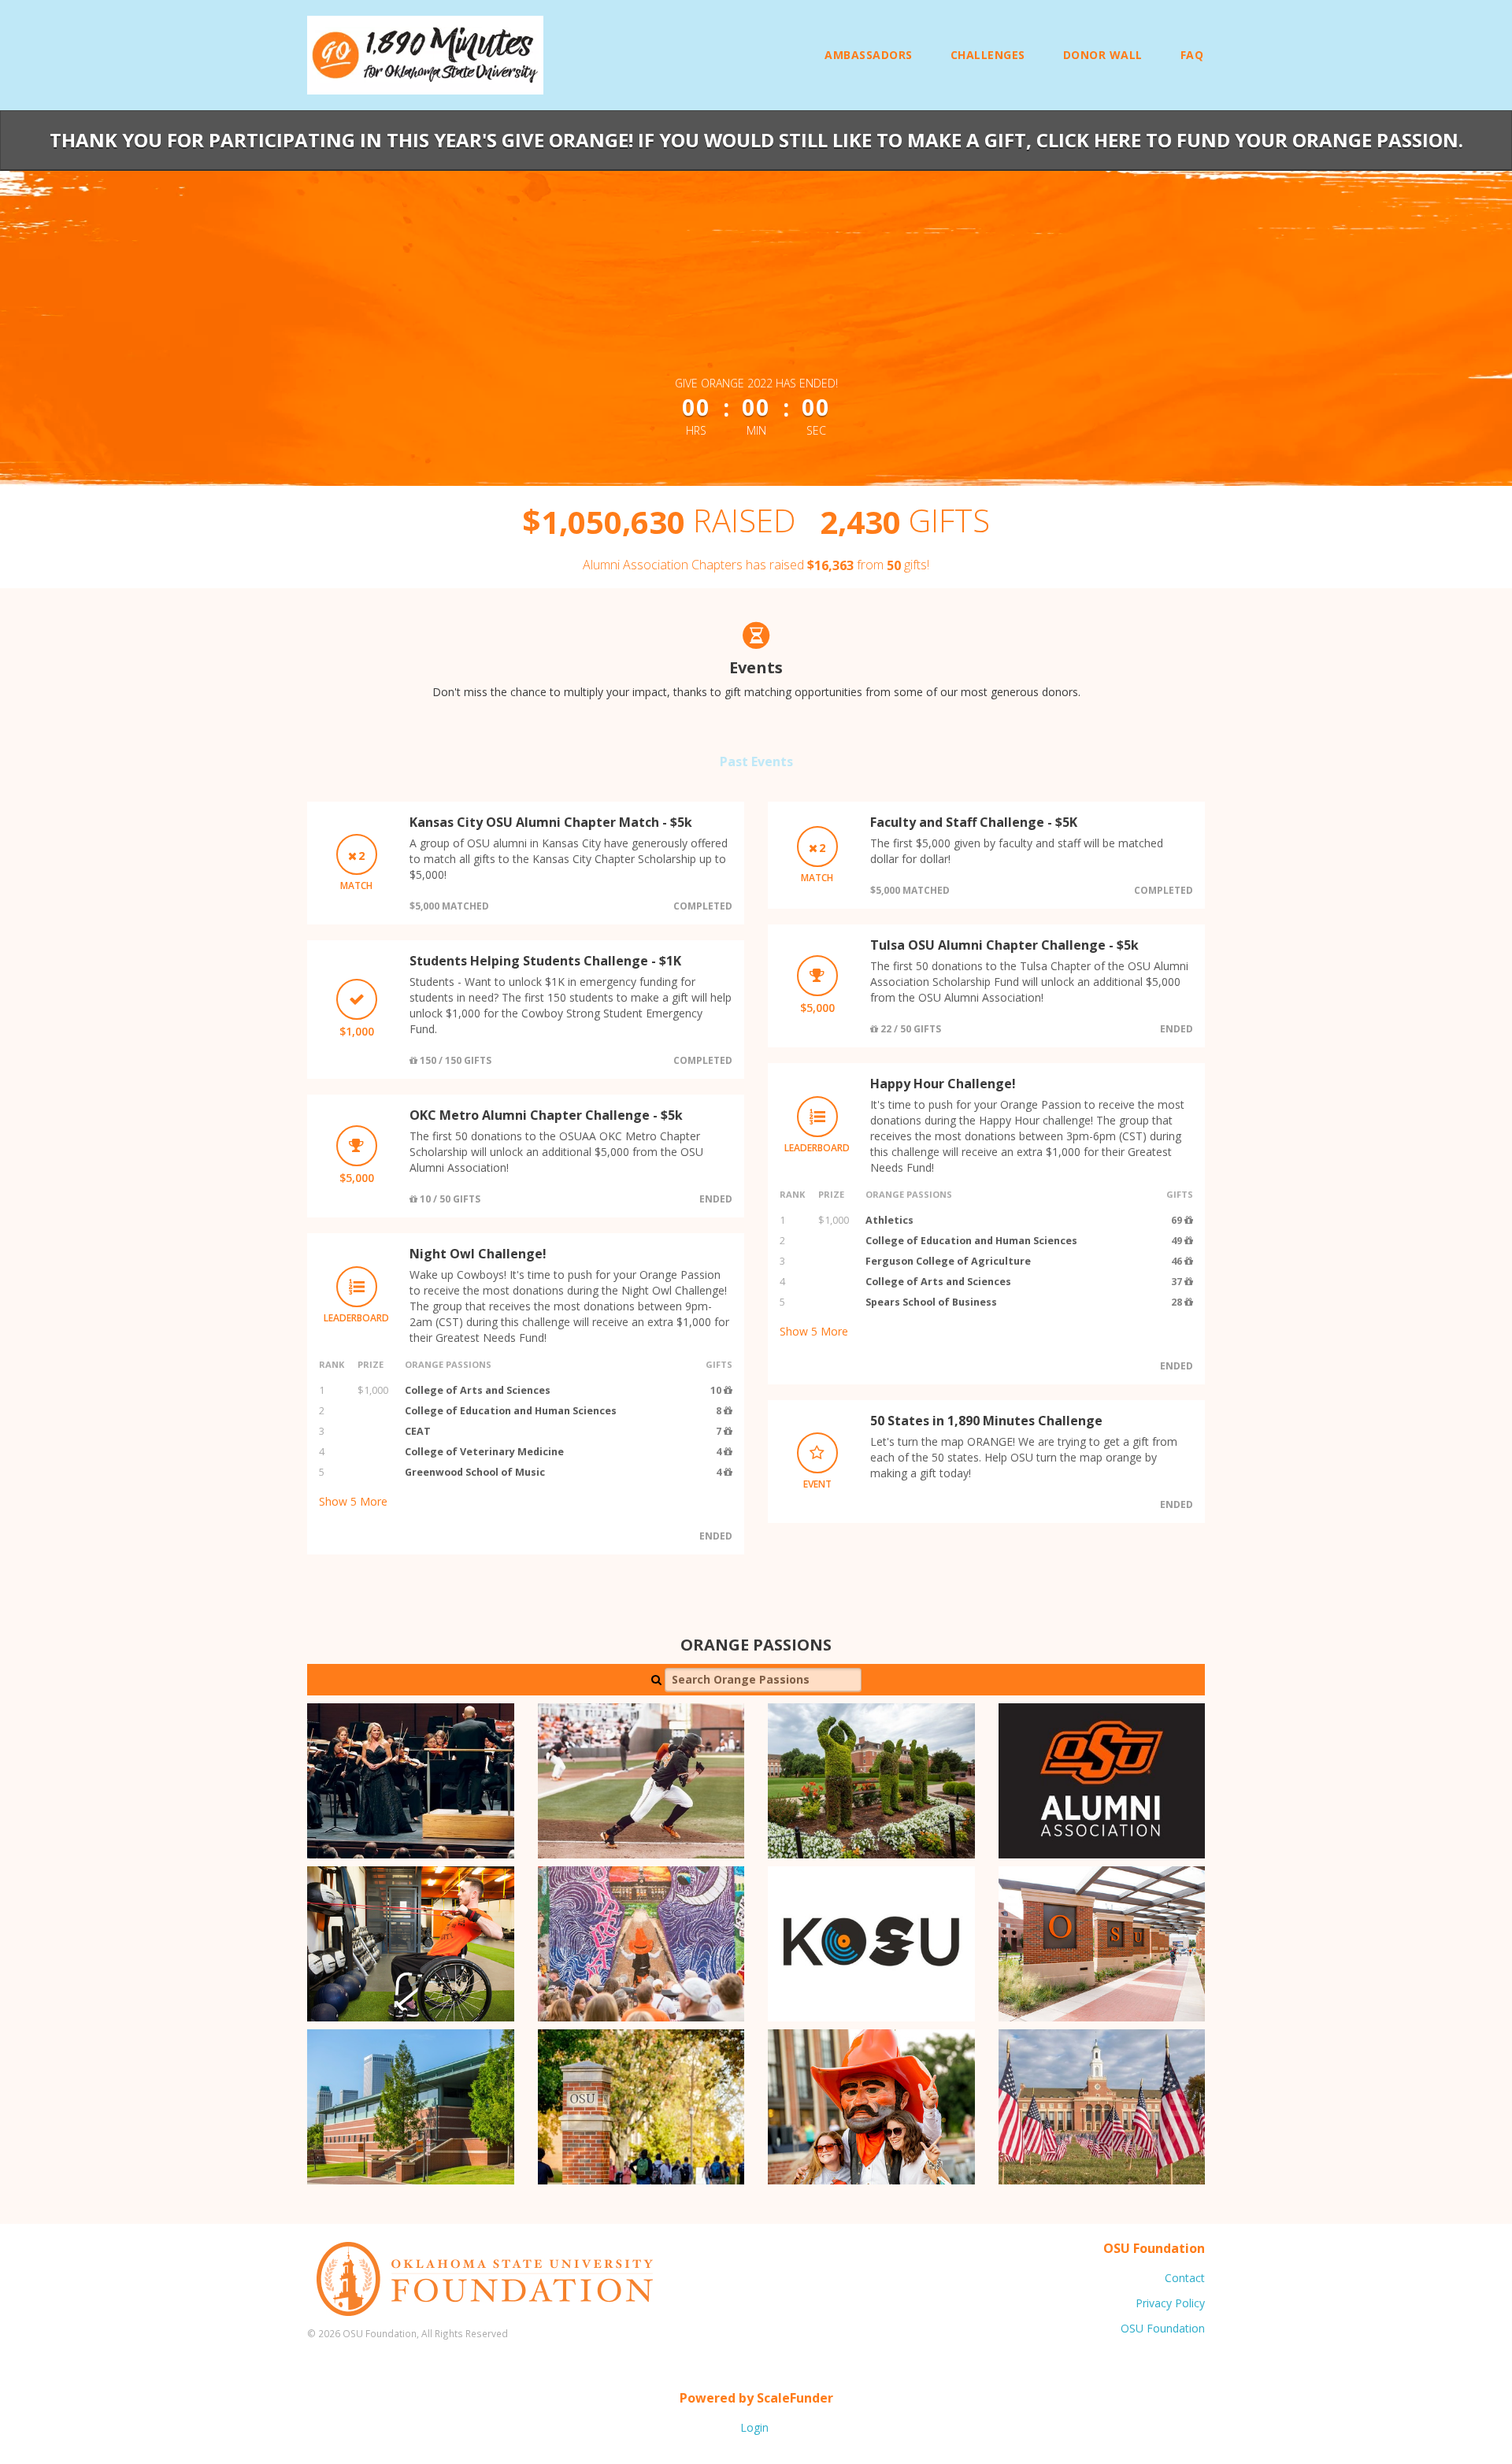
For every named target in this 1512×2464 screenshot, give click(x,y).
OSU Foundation (1163, 2328)
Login (754, 2427)
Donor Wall (1103, 55)
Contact (1185, 2278)
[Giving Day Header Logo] (425, 55)
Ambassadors (869, 55)
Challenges (988, 55)
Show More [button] (353, 1501)
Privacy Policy (1170, 2303)
